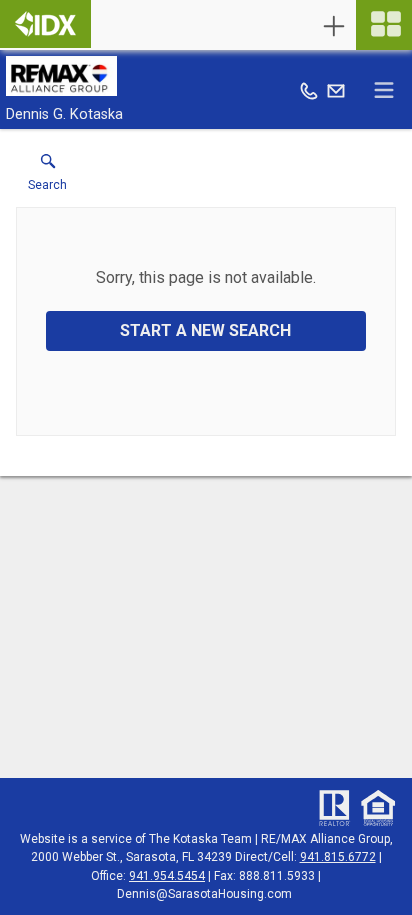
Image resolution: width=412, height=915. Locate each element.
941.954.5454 (167, 876)
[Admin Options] (334, 26)
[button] (47, 177)
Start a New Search (205, 330)
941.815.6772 (338, 857)
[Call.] (309, 90)
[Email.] (336, 90)
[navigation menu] (384, 25)
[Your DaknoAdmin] (45, 24)
